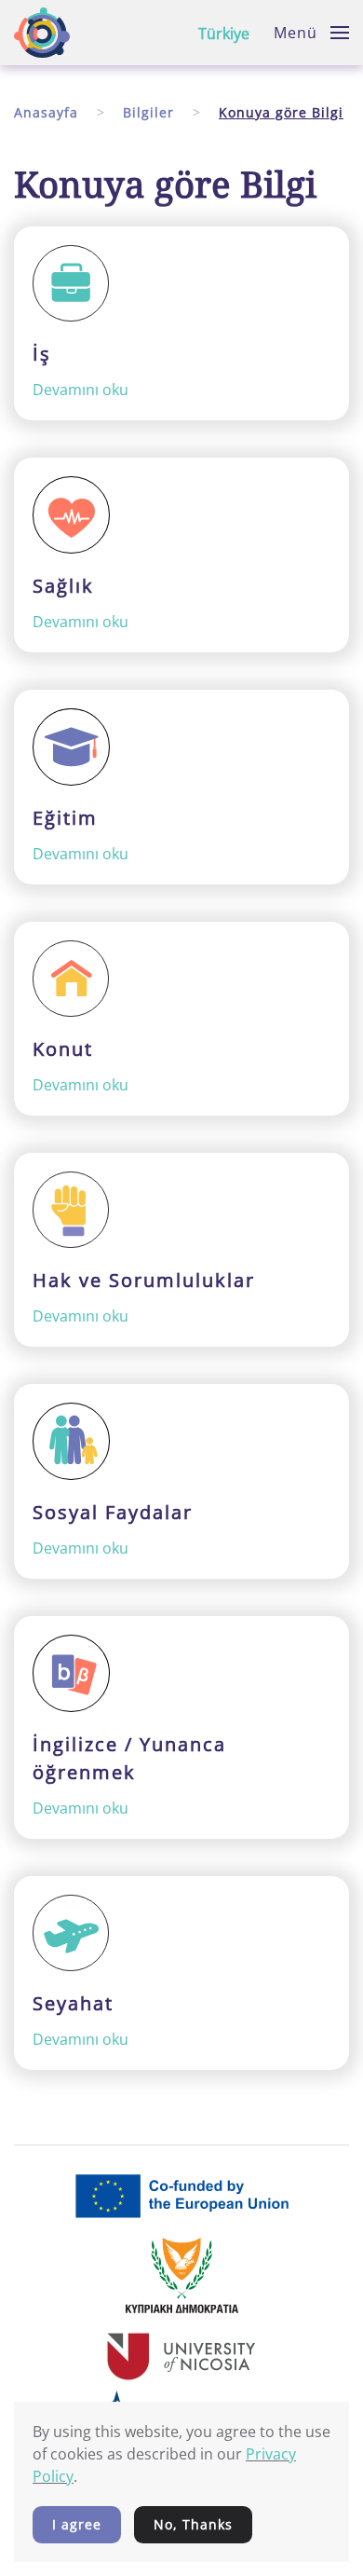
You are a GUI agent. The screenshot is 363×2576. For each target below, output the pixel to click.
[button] (311, 33)
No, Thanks (193, 2524)
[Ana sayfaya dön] (42, 33)
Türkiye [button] (224, 34)
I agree (77, 2524)
